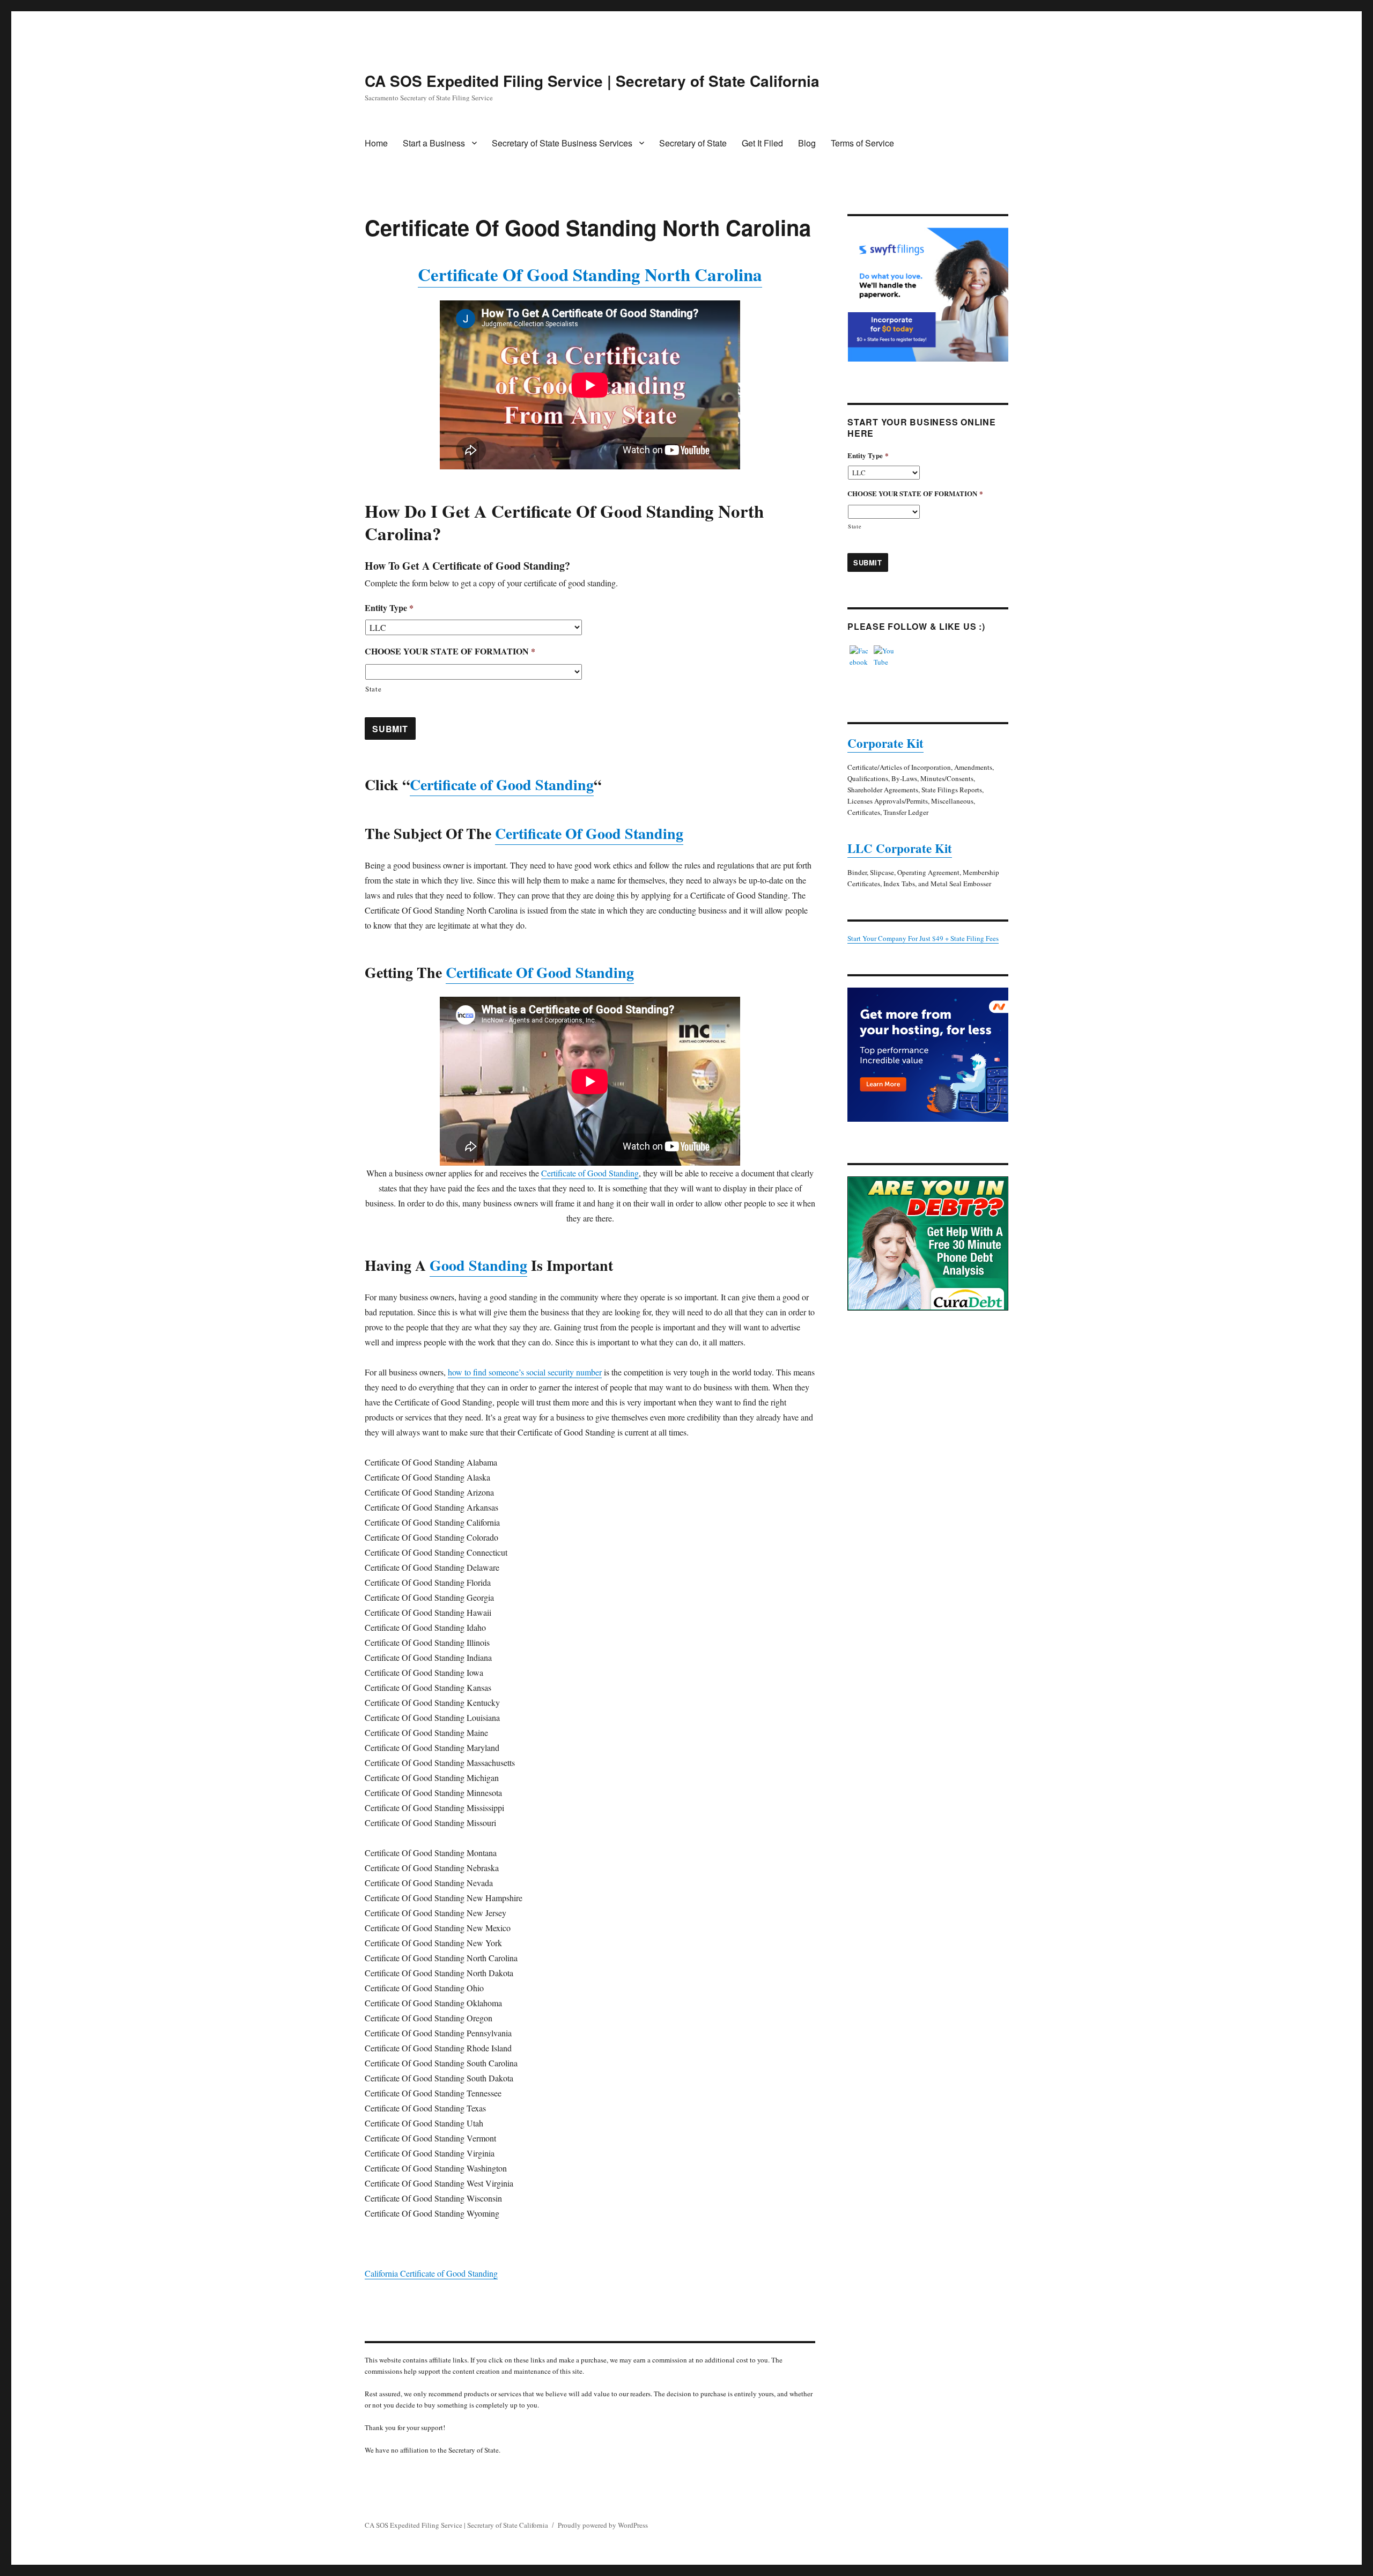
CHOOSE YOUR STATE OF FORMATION (450, 652)
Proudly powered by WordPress (603, 2525)
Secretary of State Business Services (562, 143)
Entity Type (389, 608)
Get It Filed (762, 143)
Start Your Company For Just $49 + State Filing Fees (923, 938)
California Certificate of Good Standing (431, 2273)
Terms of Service (862, 143)
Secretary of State (693, 143)
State (373, 689)
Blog (807, 143)
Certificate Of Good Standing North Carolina (590, 274)
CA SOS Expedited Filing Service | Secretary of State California (592, 81)
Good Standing (478, 1265)
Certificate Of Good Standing (589, 833)
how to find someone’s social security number (525, 1372)
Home (376, 143)
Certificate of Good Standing (502, 785)
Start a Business (434, 143)
